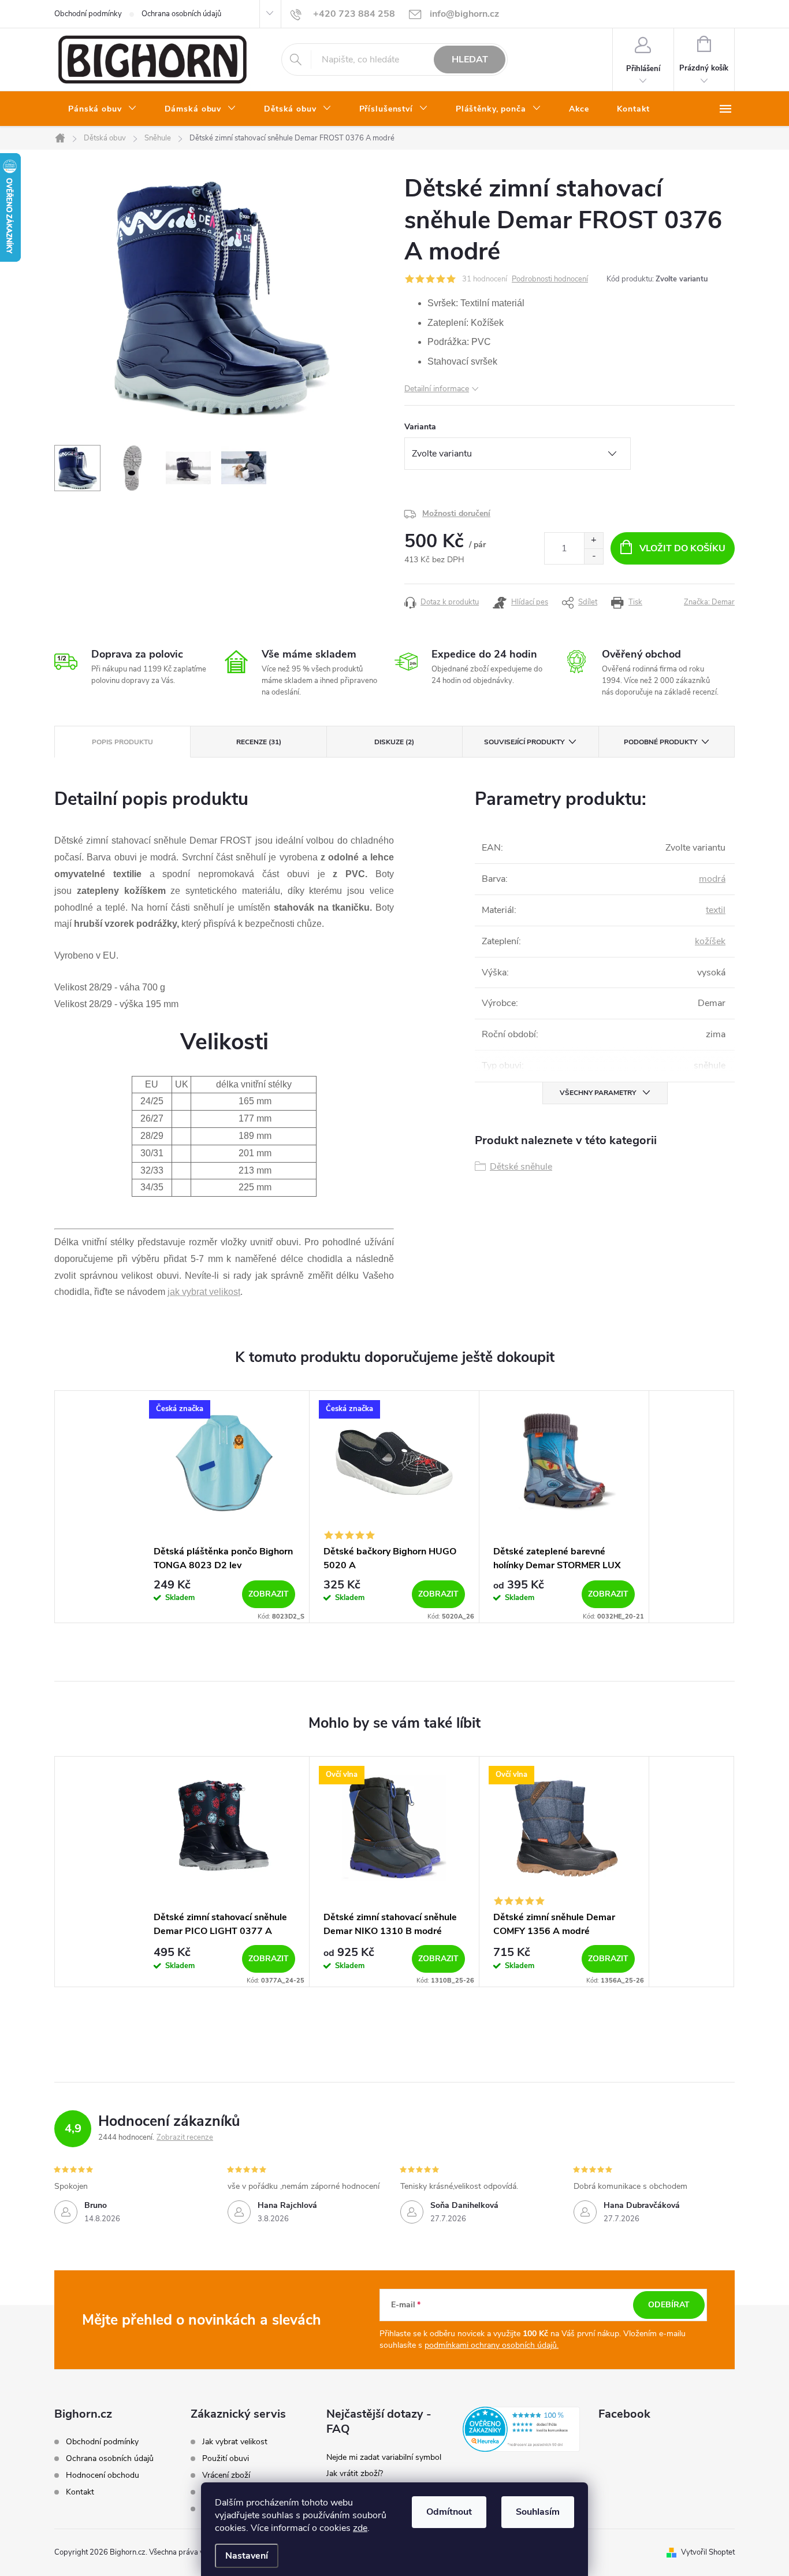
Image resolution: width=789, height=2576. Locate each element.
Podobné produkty (660, 742)
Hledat (470, 60)
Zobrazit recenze (185, 2137)
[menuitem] (103, 109)
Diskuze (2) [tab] (394, 742)
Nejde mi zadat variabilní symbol (384, 2457)
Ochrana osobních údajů (181, 14)
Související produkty (524, 742)
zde (360, 2528)
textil (716, 910)
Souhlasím (538, 2512)
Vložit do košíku (682, 548)
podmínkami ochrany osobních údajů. (492, 2345)
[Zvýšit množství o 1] (593, 541)
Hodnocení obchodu (103, 2475)
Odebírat (669, 2305)
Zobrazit (269, 1594)
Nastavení (247, 2556)
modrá (712, 879)
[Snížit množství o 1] (593, 556)
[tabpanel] (225, 1507)
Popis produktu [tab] (122, 742)
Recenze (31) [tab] (259, 742)
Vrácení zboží (226, 2475)
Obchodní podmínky (88, 14)
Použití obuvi (226, 2459)
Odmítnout (449, 2512)
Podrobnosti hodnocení (550, 279)
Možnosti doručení (456, 513)
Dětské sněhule (521, 1167)
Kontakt (80, 2492)
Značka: (709, 602)
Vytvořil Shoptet (708, 2552)
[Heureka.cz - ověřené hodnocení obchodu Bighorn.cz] (522, 2429)
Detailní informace (437, 389)
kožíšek (710, 941)
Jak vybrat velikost (235, 2442)
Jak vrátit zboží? (355, 2473)
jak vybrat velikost (204, 1292)
